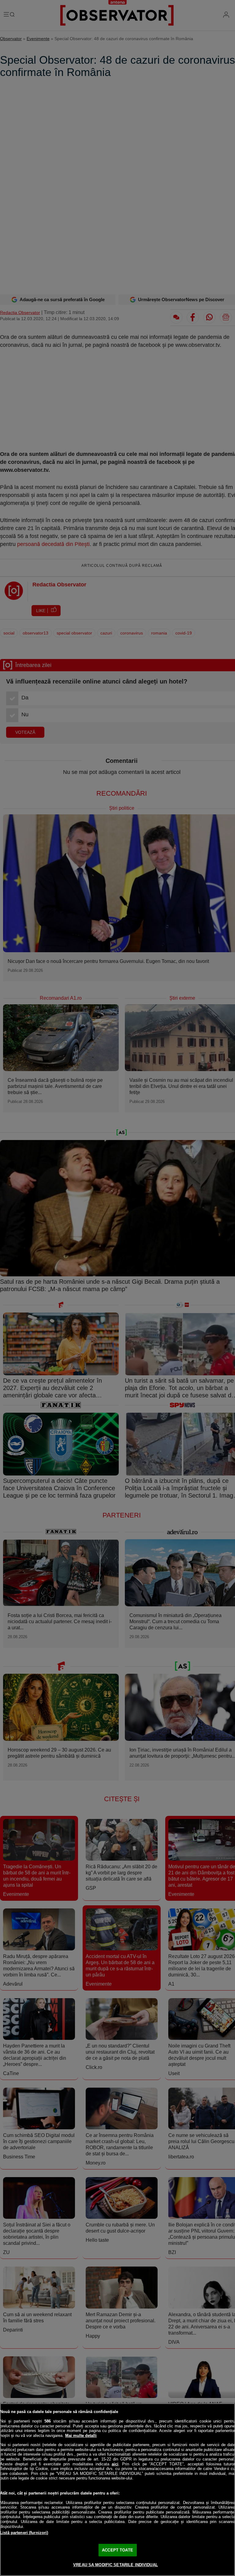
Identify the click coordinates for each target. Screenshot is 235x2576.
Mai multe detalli (81, 2436)
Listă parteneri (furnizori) (24, 2533)
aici (115, 2464)
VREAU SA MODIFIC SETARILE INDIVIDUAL (116, 2565)
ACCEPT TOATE (117, 2550)
